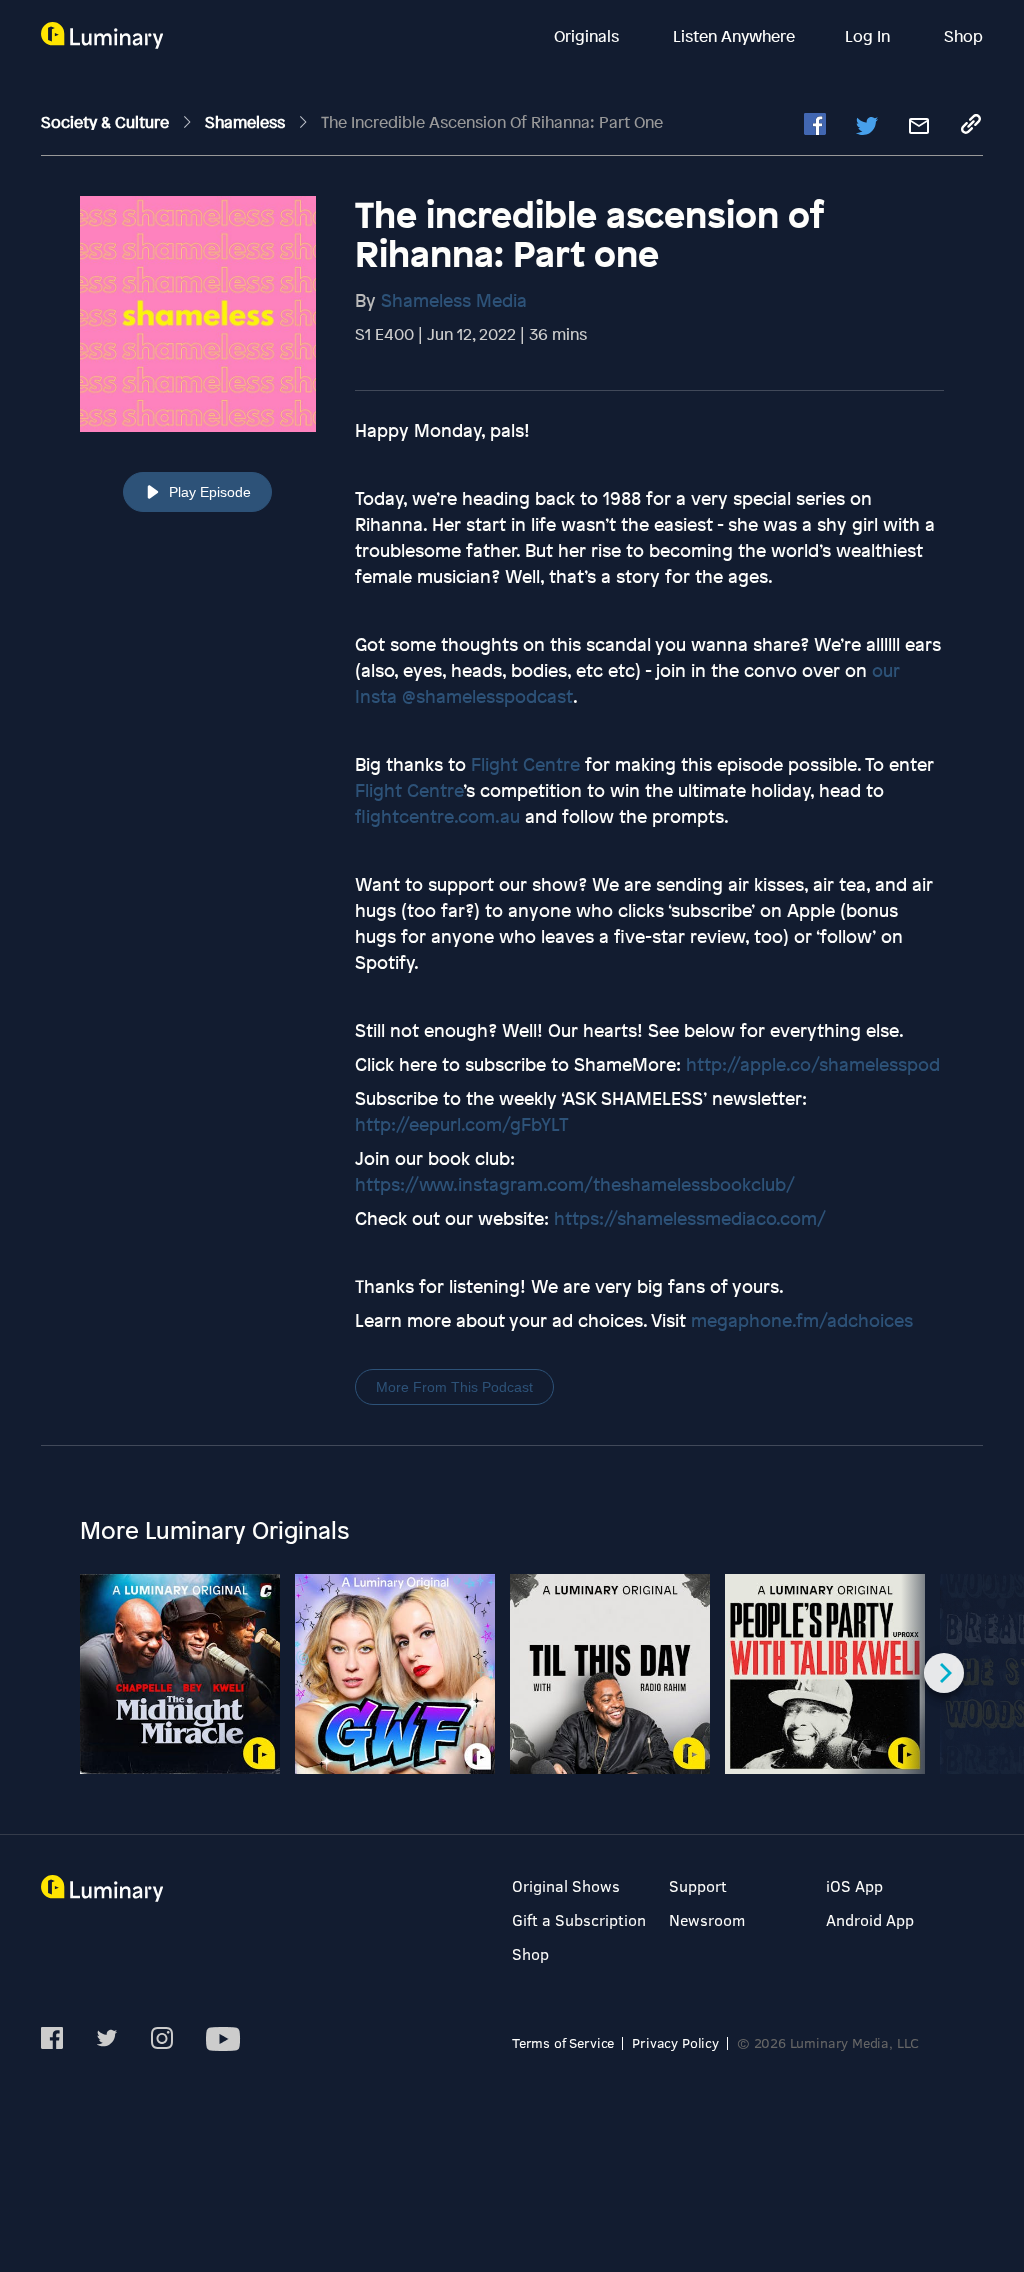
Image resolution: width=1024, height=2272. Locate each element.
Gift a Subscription (579, 1919)
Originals (588, 36)
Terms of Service (563, 2042)
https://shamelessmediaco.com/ (690, 1218)
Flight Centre (525, 764)
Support (698, 1885)
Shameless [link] (247, 122)
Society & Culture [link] (107, 122)
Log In (869, 36)
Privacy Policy (675, 2042)
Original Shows (566, 1885)
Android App (870, 1919)
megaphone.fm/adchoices (802, 1320)
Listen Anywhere (734, 36)
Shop (963, 36)
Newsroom (707, 1919)
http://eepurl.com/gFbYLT (462, 1124)
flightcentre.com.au (437, 816)
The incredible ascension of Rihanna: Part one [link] (492, 122)
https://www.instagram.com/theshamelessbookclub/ (575, 1184)
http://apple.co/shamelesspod (813, 1064)
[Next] (944, 1673)
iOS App (854, 1885)
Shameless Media (454, 300)
